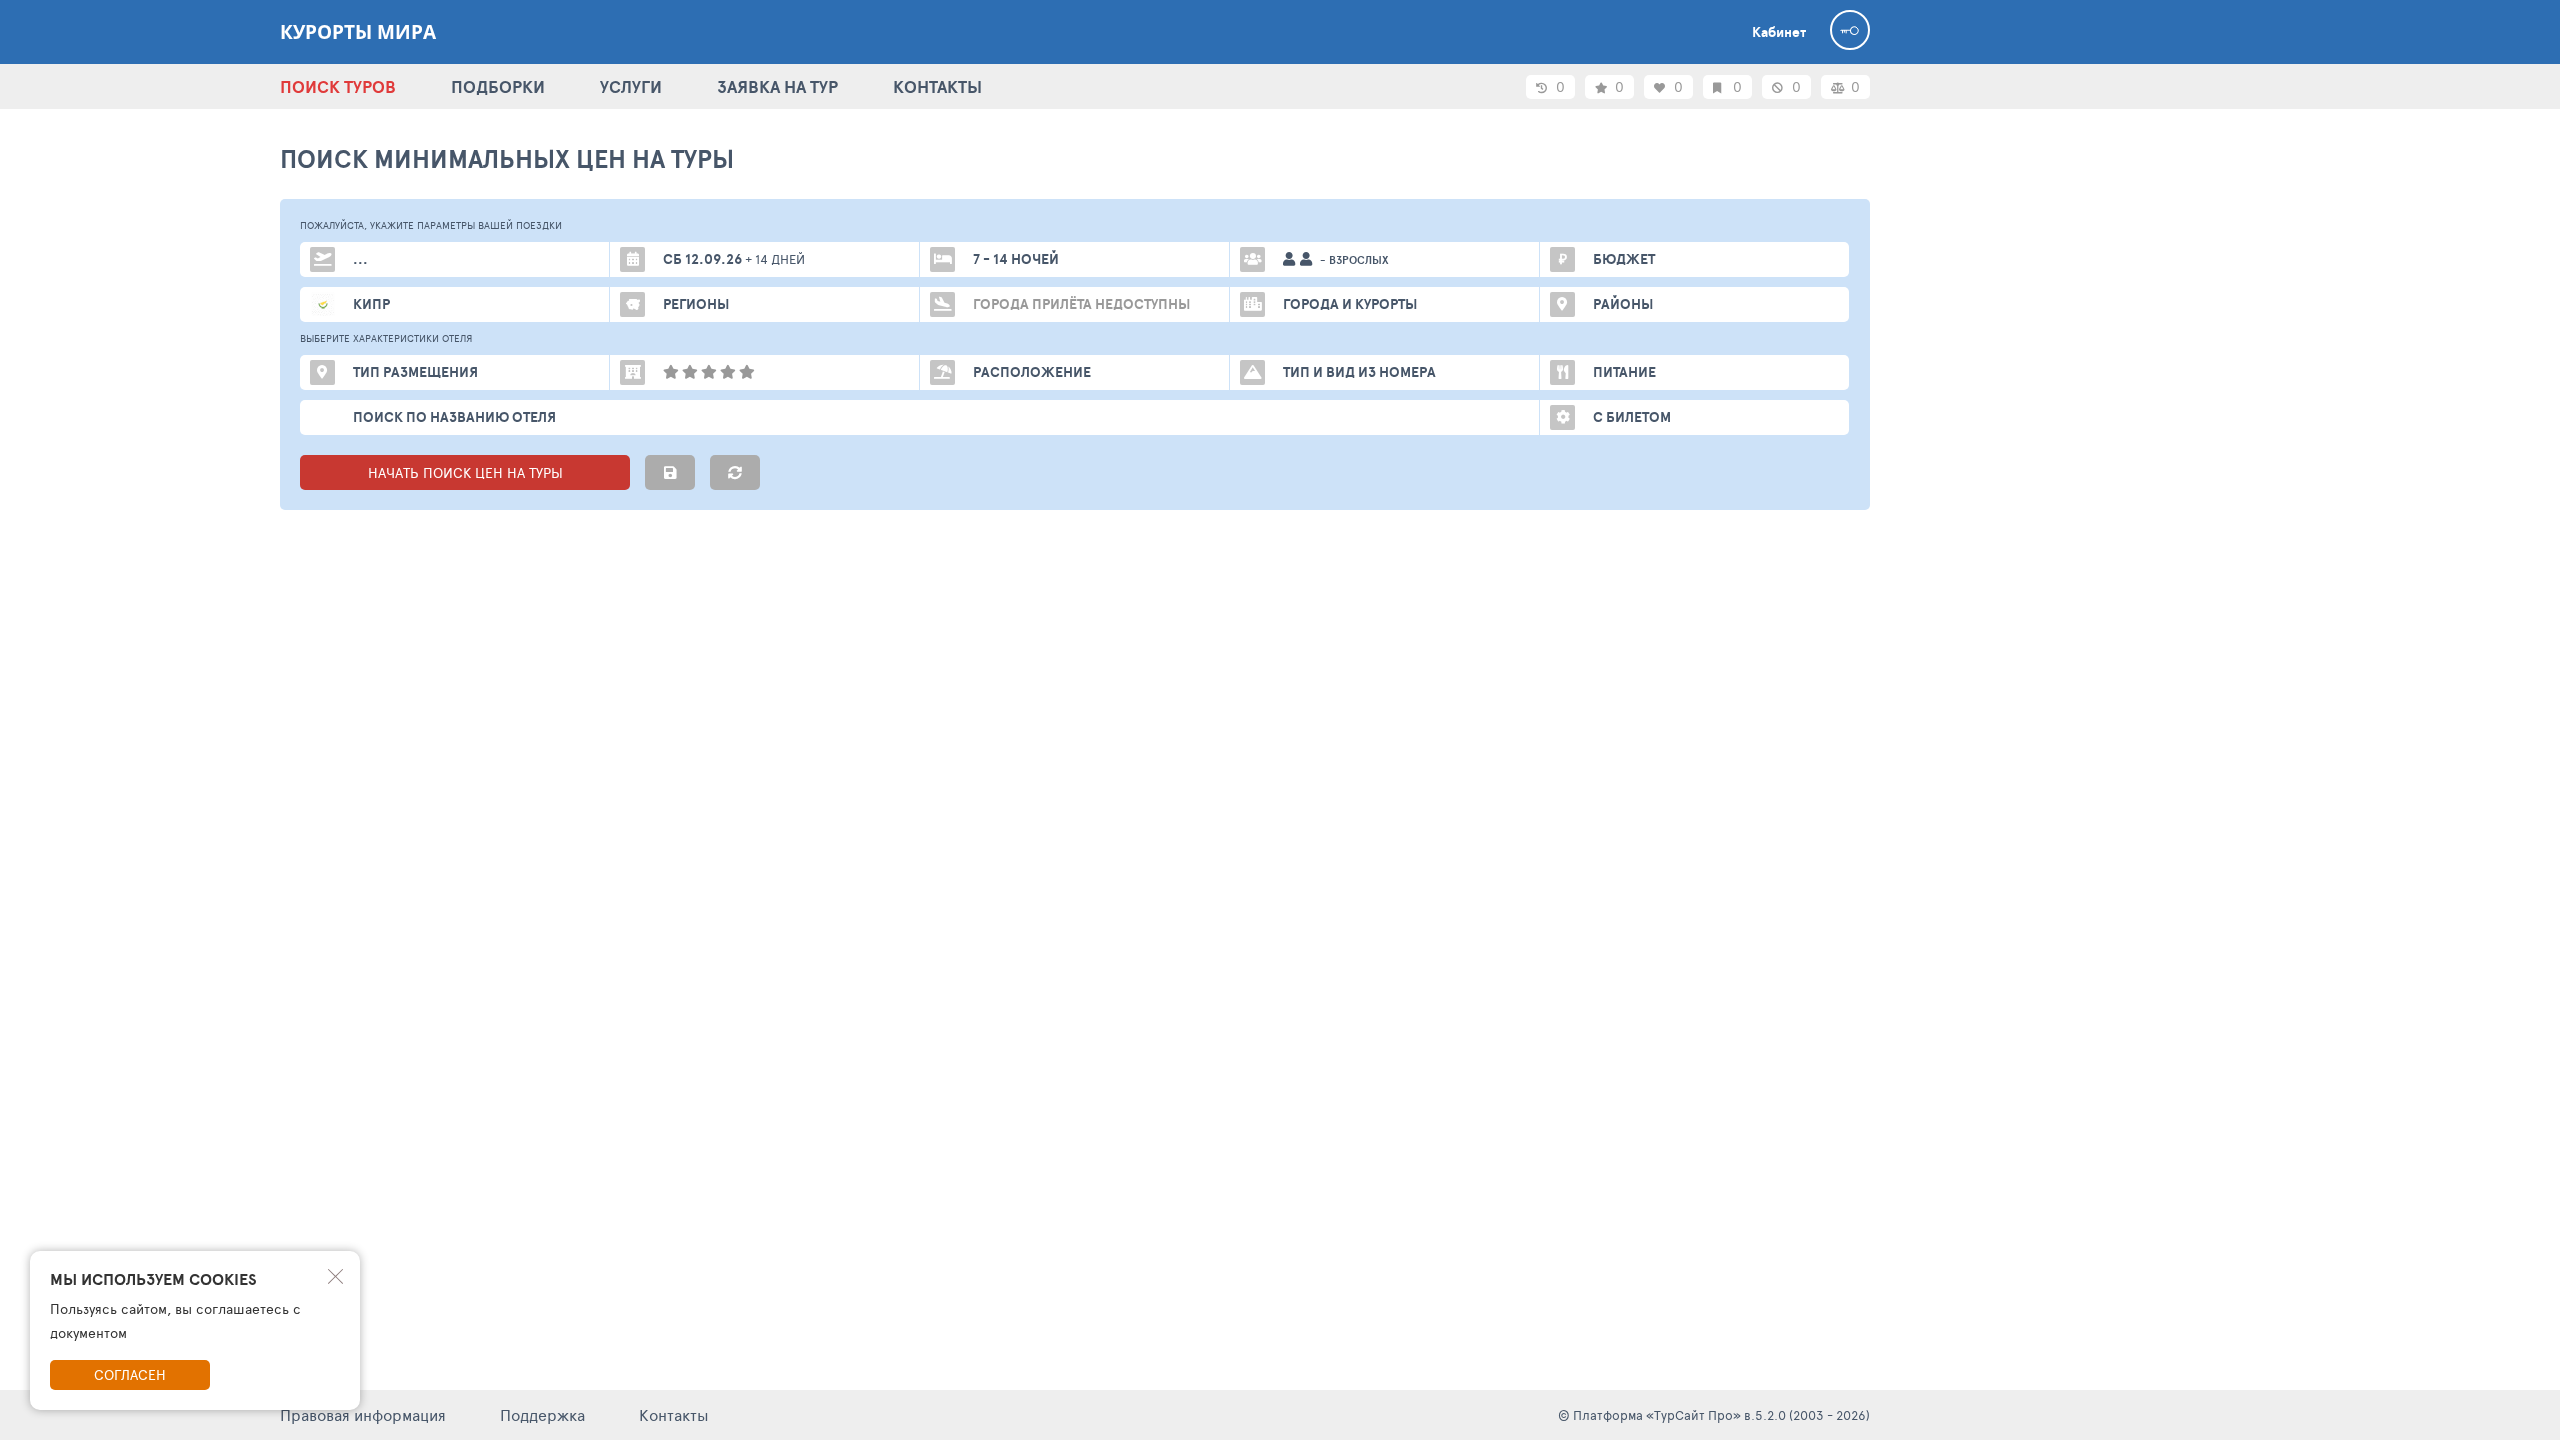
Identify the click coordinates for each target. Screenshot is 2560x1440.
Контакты (674, 1414)
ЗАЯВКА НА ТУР (777, 86)
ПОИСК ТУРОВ (338, 86)
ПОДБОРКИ (498, 86)
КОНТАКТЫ (937, 86)
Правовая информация (363, 1414)
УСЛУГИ (631, 86)
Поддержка (542, 1414)
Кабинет (1779, 32)
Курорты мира (358, 32)
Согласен (130, 1374)
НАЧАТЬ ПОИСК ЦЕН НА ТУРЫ (465, 472)
